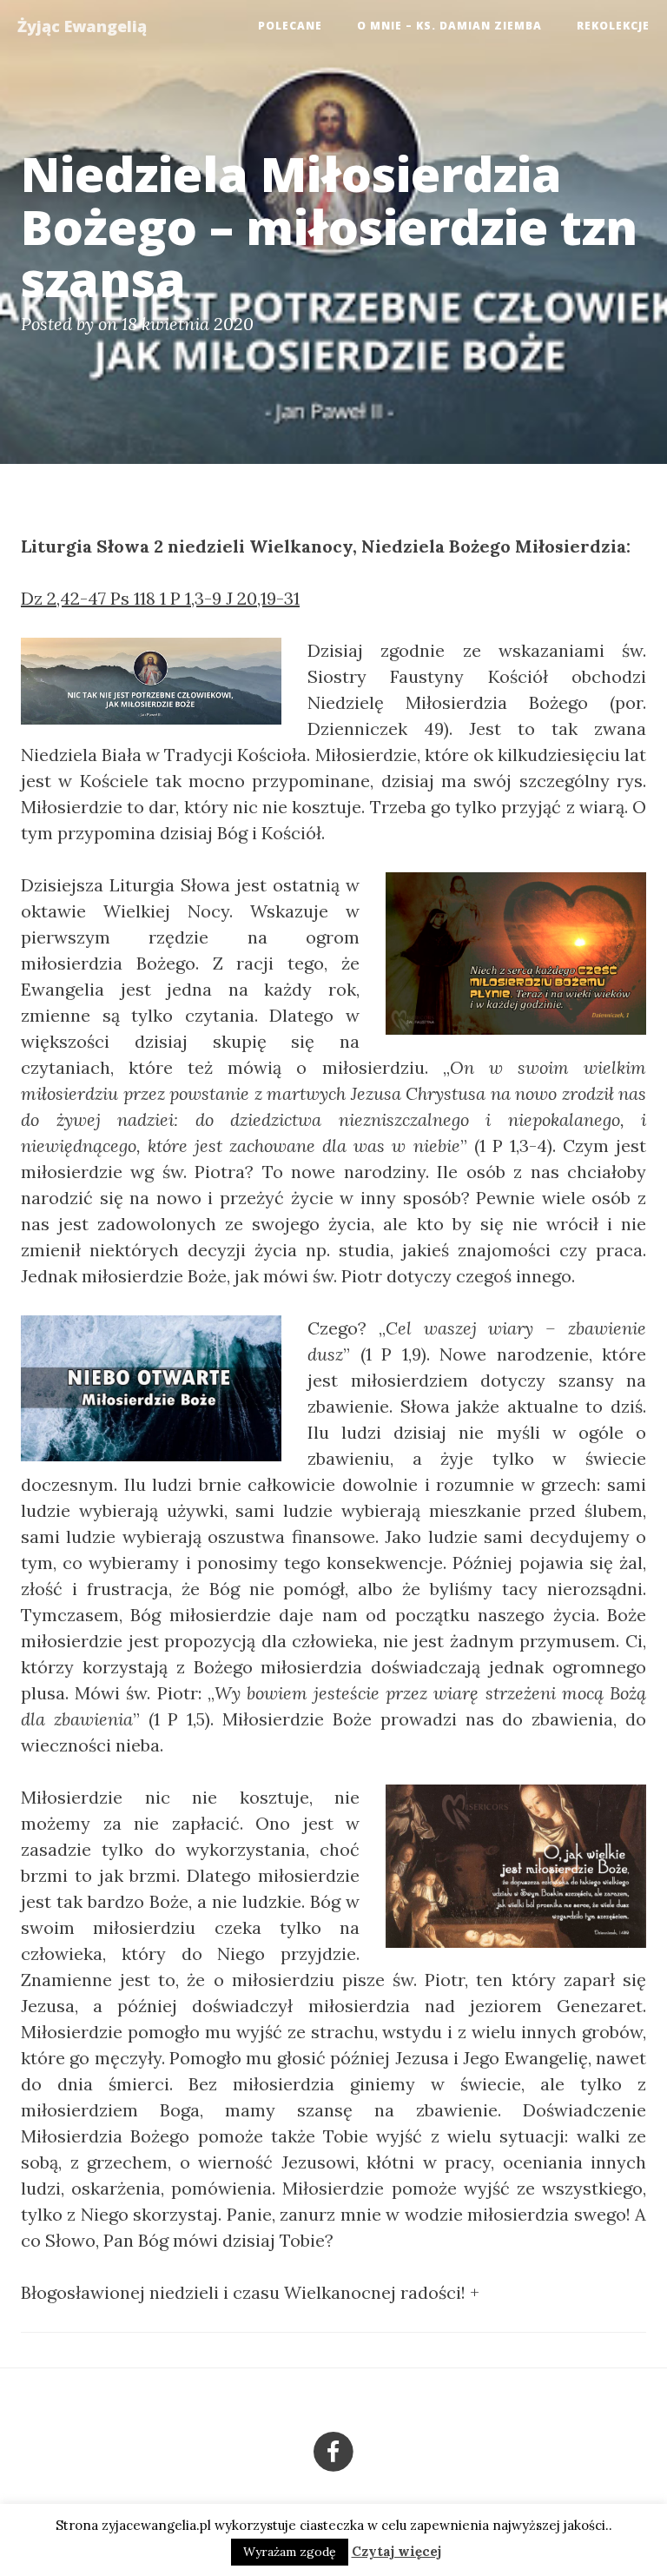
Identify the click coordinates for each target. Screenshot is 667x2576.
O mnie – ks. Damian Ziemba (449, 26)
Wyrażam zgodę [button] (290, 2552)
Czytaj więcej (396, 2551)
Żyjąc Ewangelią (82, 26)
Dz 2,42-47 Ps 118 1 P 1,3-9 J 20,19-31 (160, 598)
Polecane (290, 26)
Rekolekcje (613, 26)
